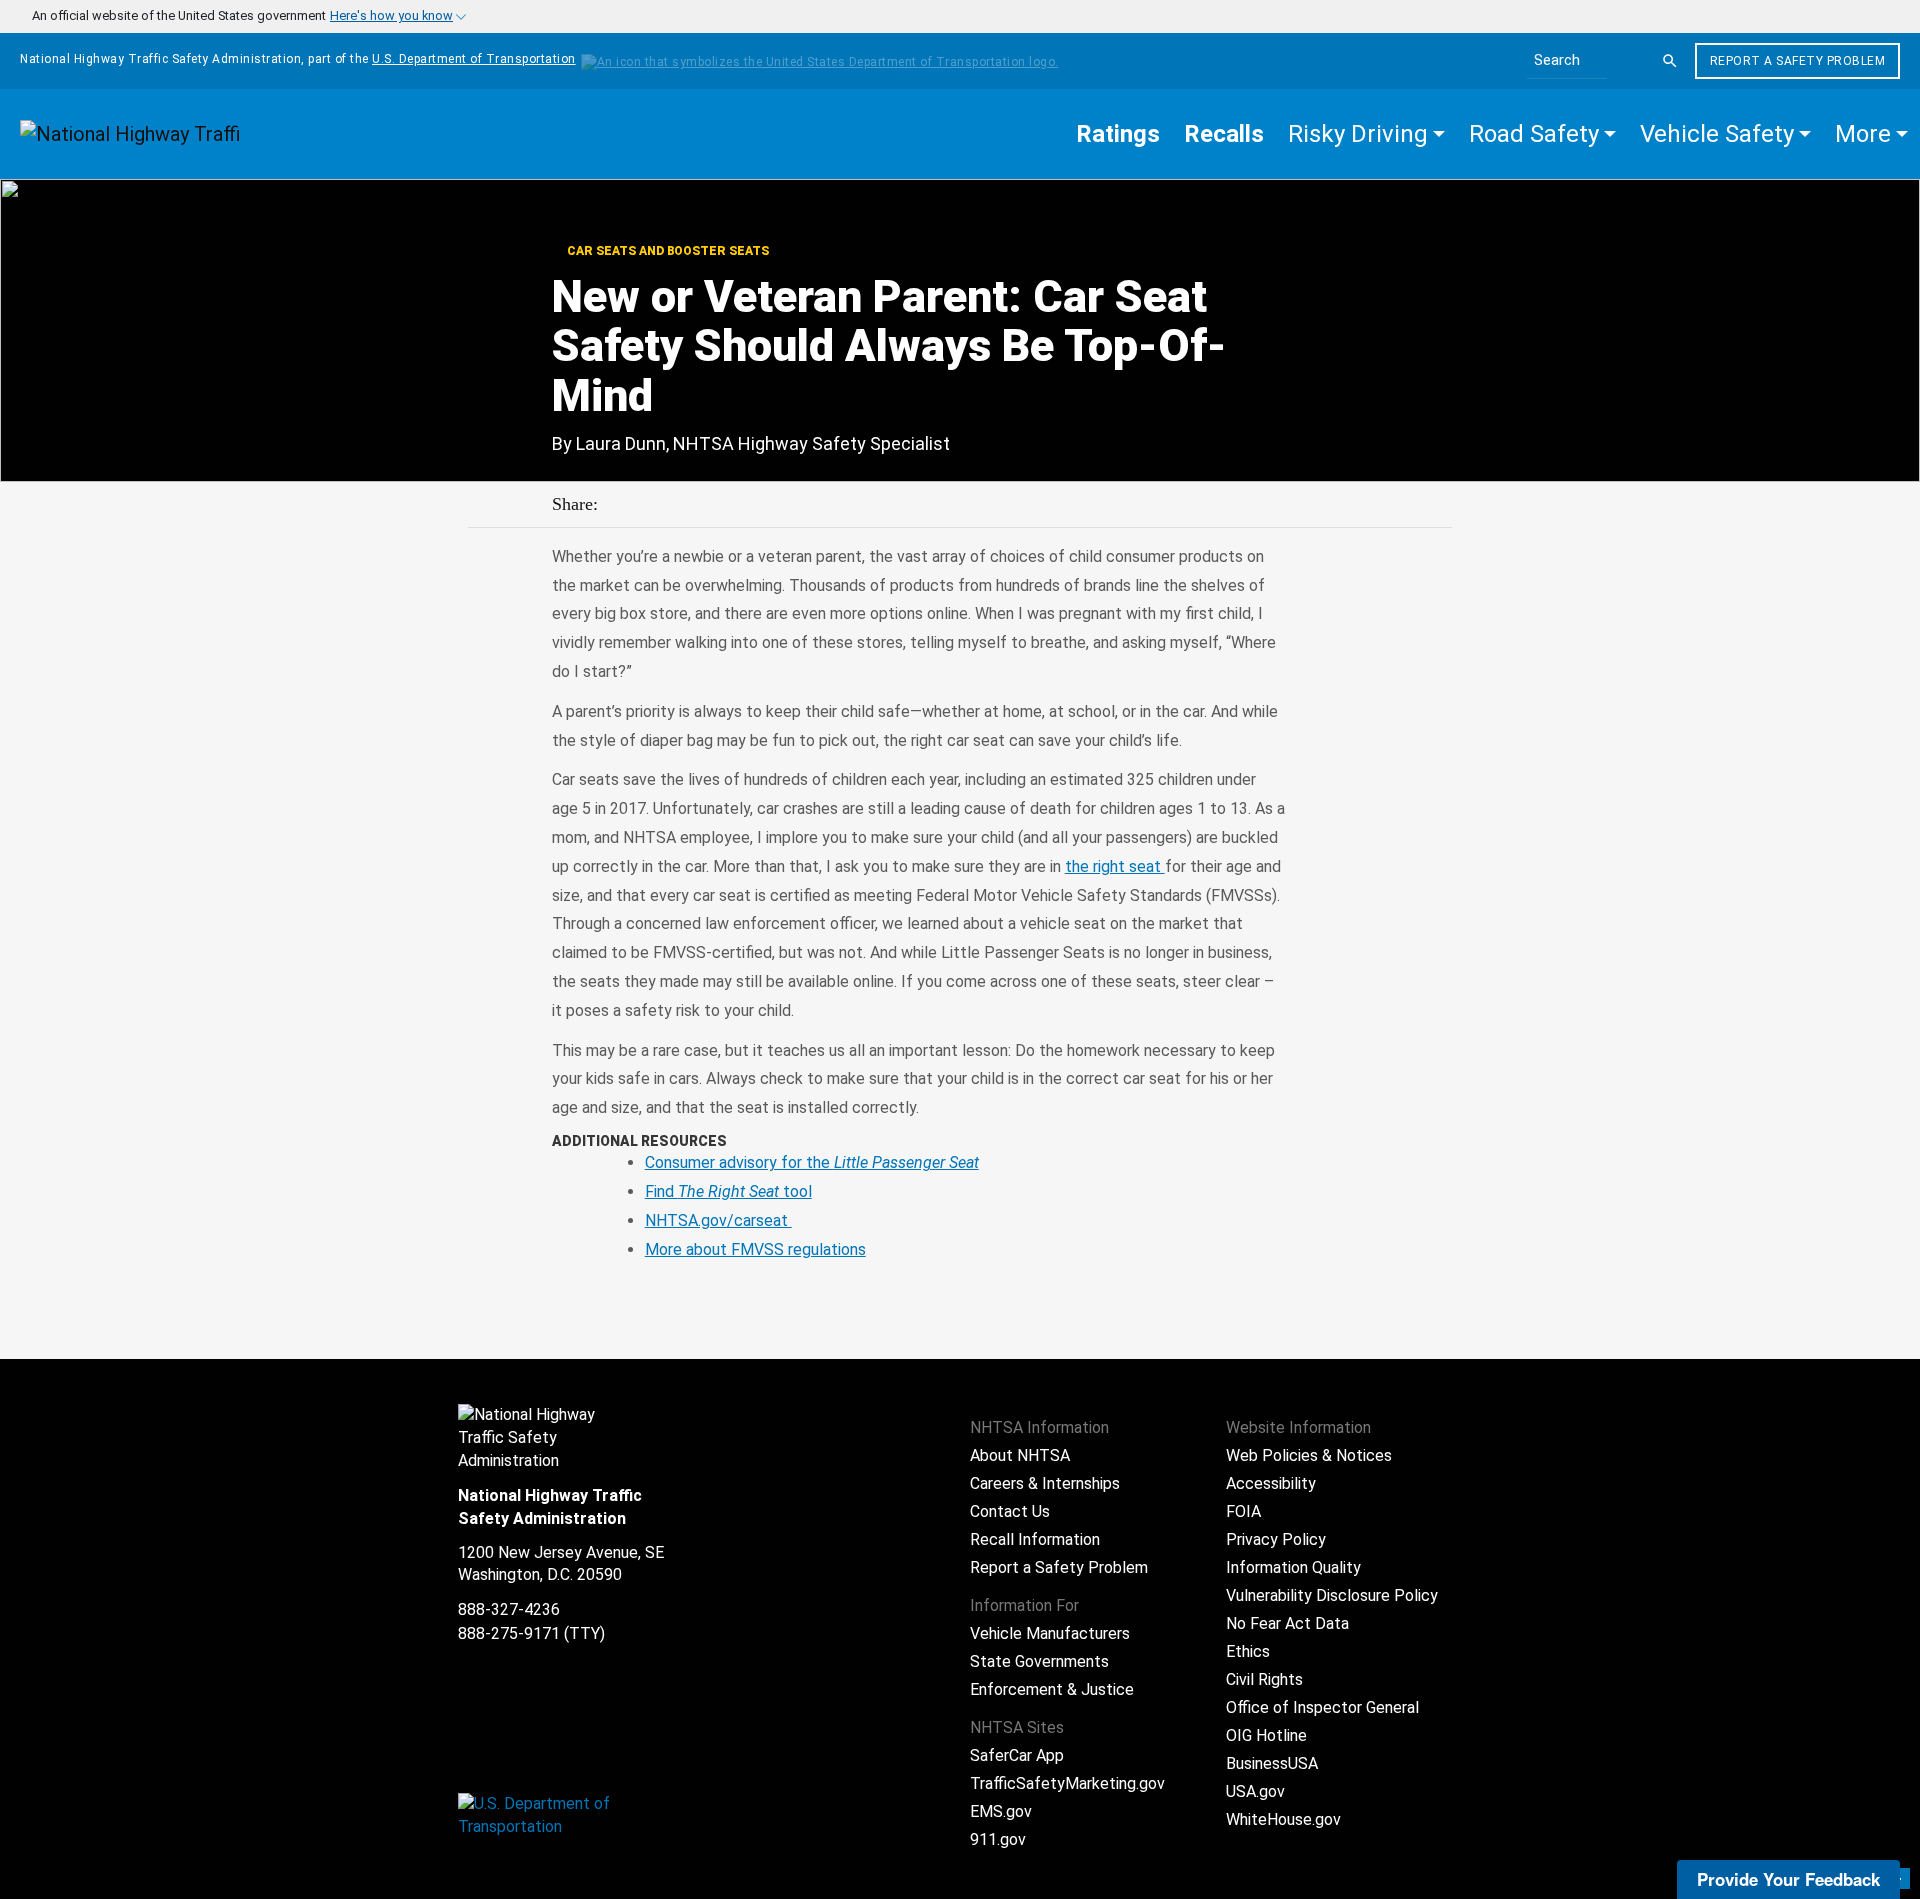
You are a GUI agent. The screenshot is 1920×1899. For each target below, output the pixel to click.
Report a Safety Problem (1798, 61)
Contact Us (1010, 1511)
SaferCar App (1017, 1755)
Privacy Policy (1276, 1539)
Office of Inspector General (1322, 1707)
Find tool (728, 1191)
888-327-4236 (509, 1609)
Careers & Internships (1045, 1483)
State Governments (1039, 1661)
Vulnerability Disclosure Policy (1332, 1595)
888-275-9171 (509, 1633)
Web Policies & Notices (1309, 1455)
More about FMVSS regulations (755, 1249)
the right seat (1115, 866)
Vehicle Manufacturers (1050, 1633)
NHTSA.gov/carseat (718, 1220)
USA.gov (1255, 1791)
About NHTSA (1020, 1455)
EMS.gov (1001, 1811)
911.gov (998, 1839)
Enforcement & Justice (1052, 1689)
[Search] (1670, 61)
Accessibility (1271, 1483)
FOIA (1243, 1511)
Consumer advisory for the (812, 1162)
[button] (1366, 134)
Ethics (1248, 1651)
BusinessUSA (1272, 1763)
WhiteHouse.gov (1283, 1819)
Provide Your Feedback (1788, 1879)
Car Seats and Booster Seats (666, 251)
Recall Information (1035, 1539)
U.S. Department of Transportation (474, 59)
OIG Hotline (1266, 1735)
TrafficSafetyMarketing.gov (1067, 1783)
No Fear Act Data (1287, 1623)
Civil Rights (1264, 1679)
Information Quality (1293, 1567)
